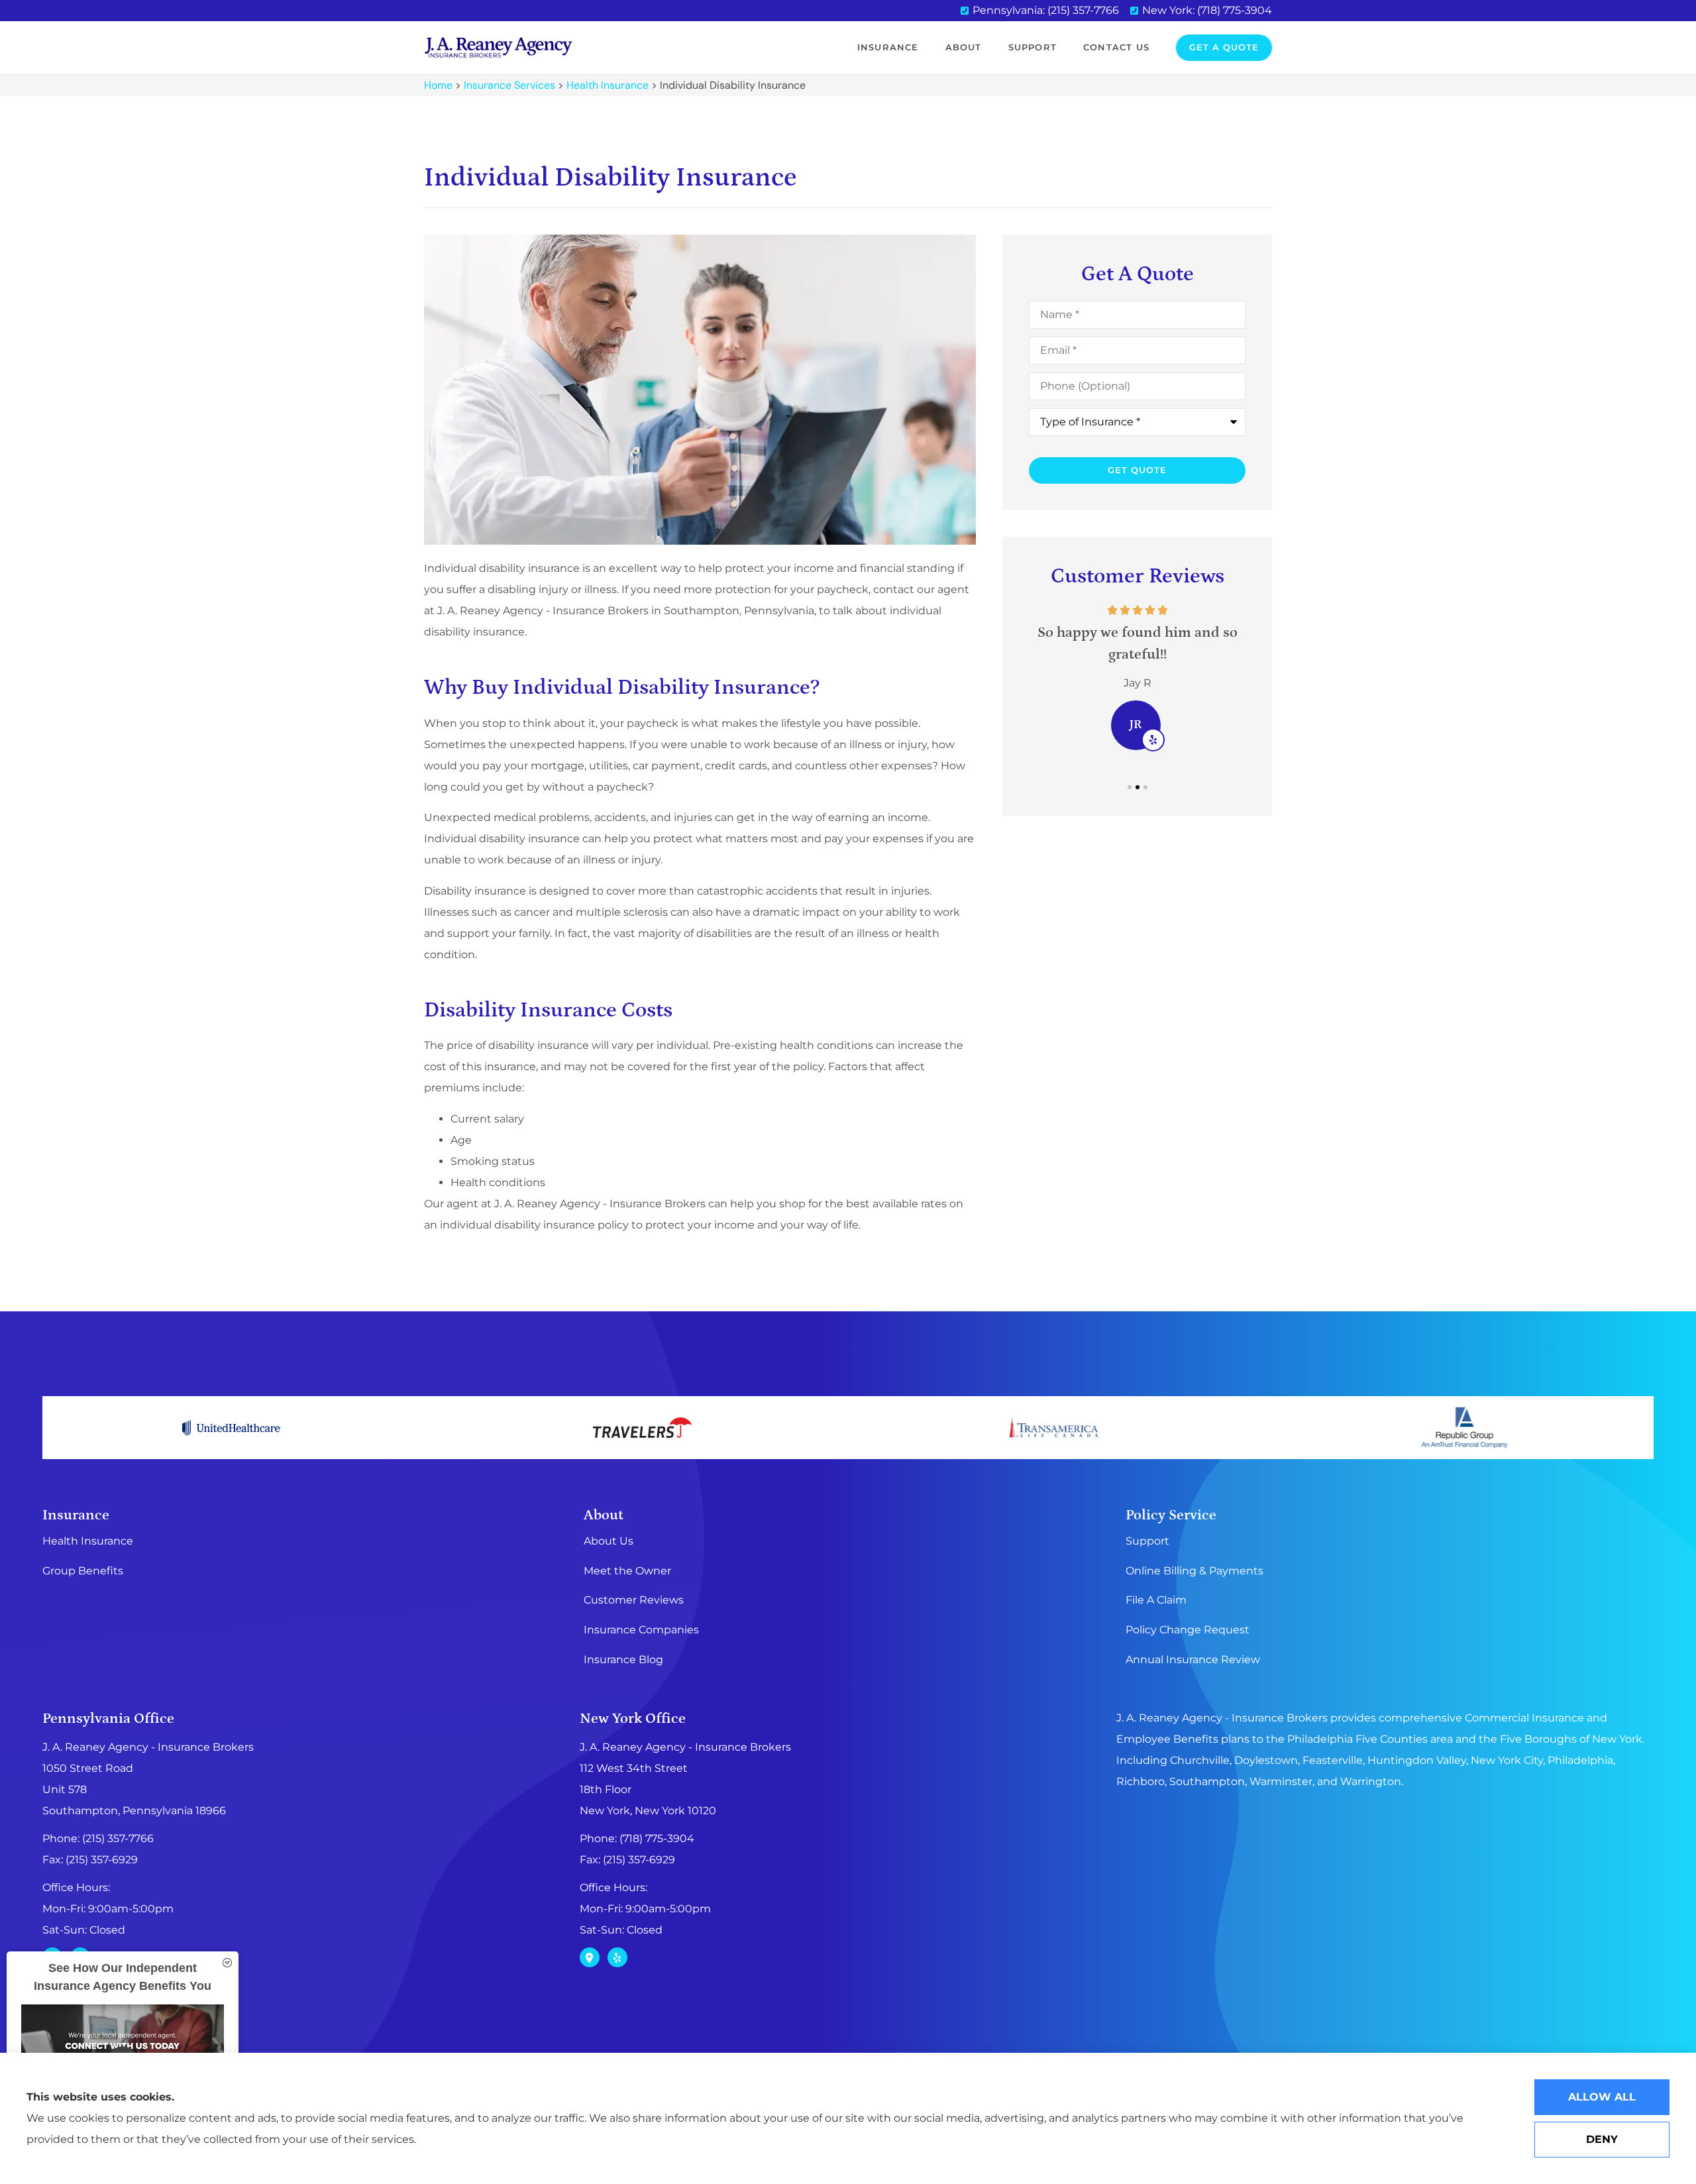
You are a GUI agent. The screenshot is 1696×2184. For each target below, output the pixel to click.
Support (1033, 47)
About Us (609, 1541)
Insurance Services (509, 85)
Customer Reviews (634, 1600)
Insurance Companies (641, 1630)
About (964, 47)
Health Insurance (608, 85)
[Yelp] (617, 1957)
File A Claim (1156, 1600)
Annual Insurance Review (1193, 1660)
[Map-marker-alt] (590, 1957)
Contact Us (1116, 47)
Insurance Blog (623, 1660)
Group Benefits (83, 1571)
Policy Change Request (1188, 1630)
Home (438, 85)
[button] (1130, 787)
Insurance (888, 47)
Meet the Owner (627, 1571)
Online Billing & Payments (1194, 1571)
